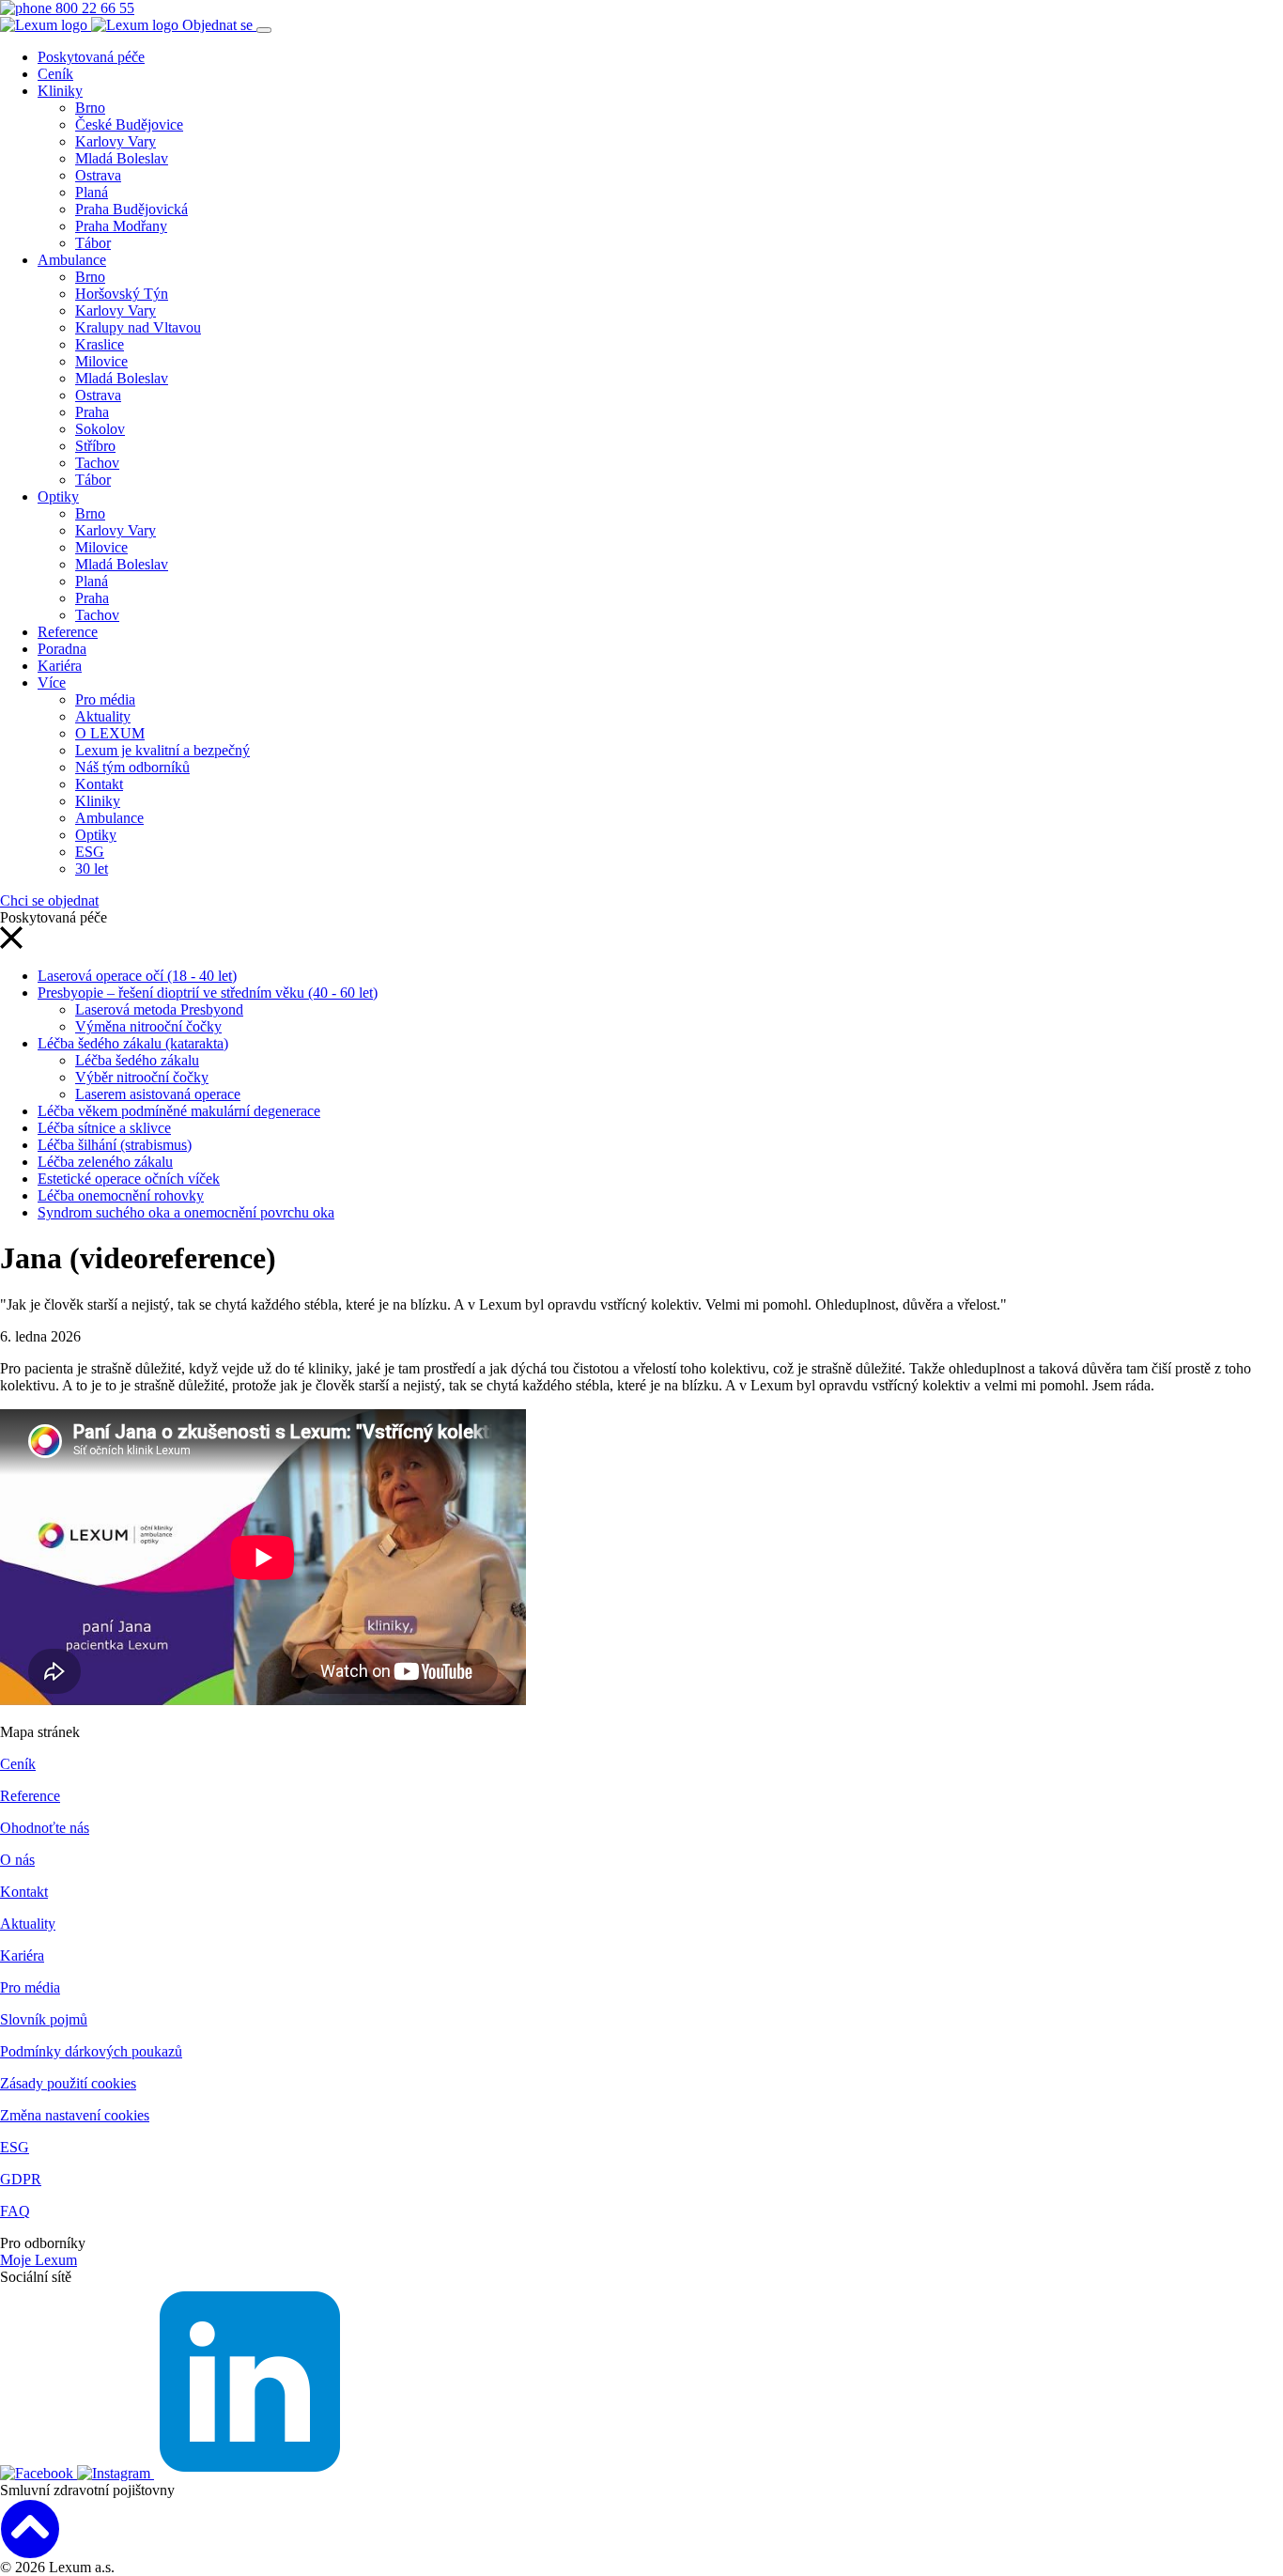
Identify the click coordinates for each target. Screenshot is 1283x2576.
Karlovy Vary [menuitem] (116, 141)
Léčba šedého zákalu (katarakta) (133, 1043)
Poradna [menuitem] (62, 649)
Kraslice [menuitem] (100, 344)
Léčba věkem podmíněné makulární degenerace (179, 1111)
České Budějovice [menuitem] (129, 124)
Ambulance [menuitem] (72, 260)
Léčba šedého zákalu (137, 1060)
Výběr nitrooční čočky (142, 1077)
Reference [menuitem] (68, 632)
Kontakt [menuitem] (99, 784)
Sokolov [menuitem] (100, 429)
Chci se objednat (49, 900)
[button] (11, 944)
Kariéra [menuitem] (60, 666)
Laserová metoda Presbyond (159, 1009)
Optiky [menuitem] (58, 497)
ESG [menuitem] (90, 852)
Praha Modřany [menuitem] (121, 226)
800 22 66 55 (93, 8)
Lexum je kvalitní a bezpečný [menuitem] (162, 750)
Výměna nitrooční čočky (148, 1026)
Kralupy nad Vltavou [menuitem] (138, 327)
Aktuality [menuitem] (103, 716)
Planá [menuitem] (92, 192)
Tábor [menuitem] (93, 243)
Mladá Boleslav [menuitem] (122, 158)
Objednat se (219, 25)
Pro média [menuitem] (105, 699)
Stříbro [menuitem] (95, 446)
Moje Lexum (39, 2260)
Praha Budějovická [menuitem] (131, 209)
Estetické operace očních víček (129, 1179)
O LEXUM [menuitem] (110, 733)
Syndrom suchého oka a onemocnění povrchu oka (186, 1212)
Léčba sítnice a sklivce (104, 1128)
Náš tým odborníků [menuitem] (132, 767)
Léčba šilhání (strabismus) (115, 1145)
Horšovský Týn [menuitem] (122, 294)
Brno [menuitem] (90, 108)
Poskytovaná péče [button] (91, 57)
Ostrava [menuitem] (98, 175)
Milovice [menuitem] (101, 361)
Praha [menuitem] (92, 412)
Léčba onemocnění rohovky (121, 1195)
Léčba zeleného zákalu (105, 1162)
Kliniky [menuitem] (60, 91)
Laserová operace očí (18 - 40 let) (137, 976)
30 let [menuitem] (92, 869)
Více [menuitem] (52, 683)
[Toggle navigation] (264, 30)
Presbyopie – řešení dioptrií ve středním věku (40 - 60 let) (208, 993)
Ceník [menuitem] (55, 74)
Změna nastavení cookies (75, 2115)
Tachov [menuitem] (97, 463)
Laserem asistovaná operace (158, 1094)
